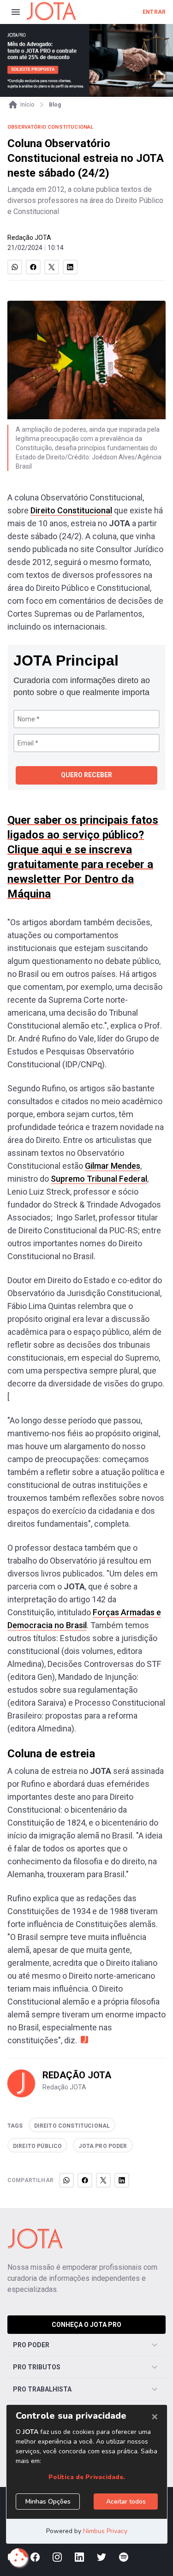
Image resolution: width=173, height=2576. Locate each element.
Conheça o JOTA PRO (86, 2325)
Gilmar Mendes (113, 1166)
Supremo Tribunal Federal (99, 1179)
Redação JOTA (29, 238)
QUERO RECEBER (86, 775)
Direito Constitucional (71, 510)
